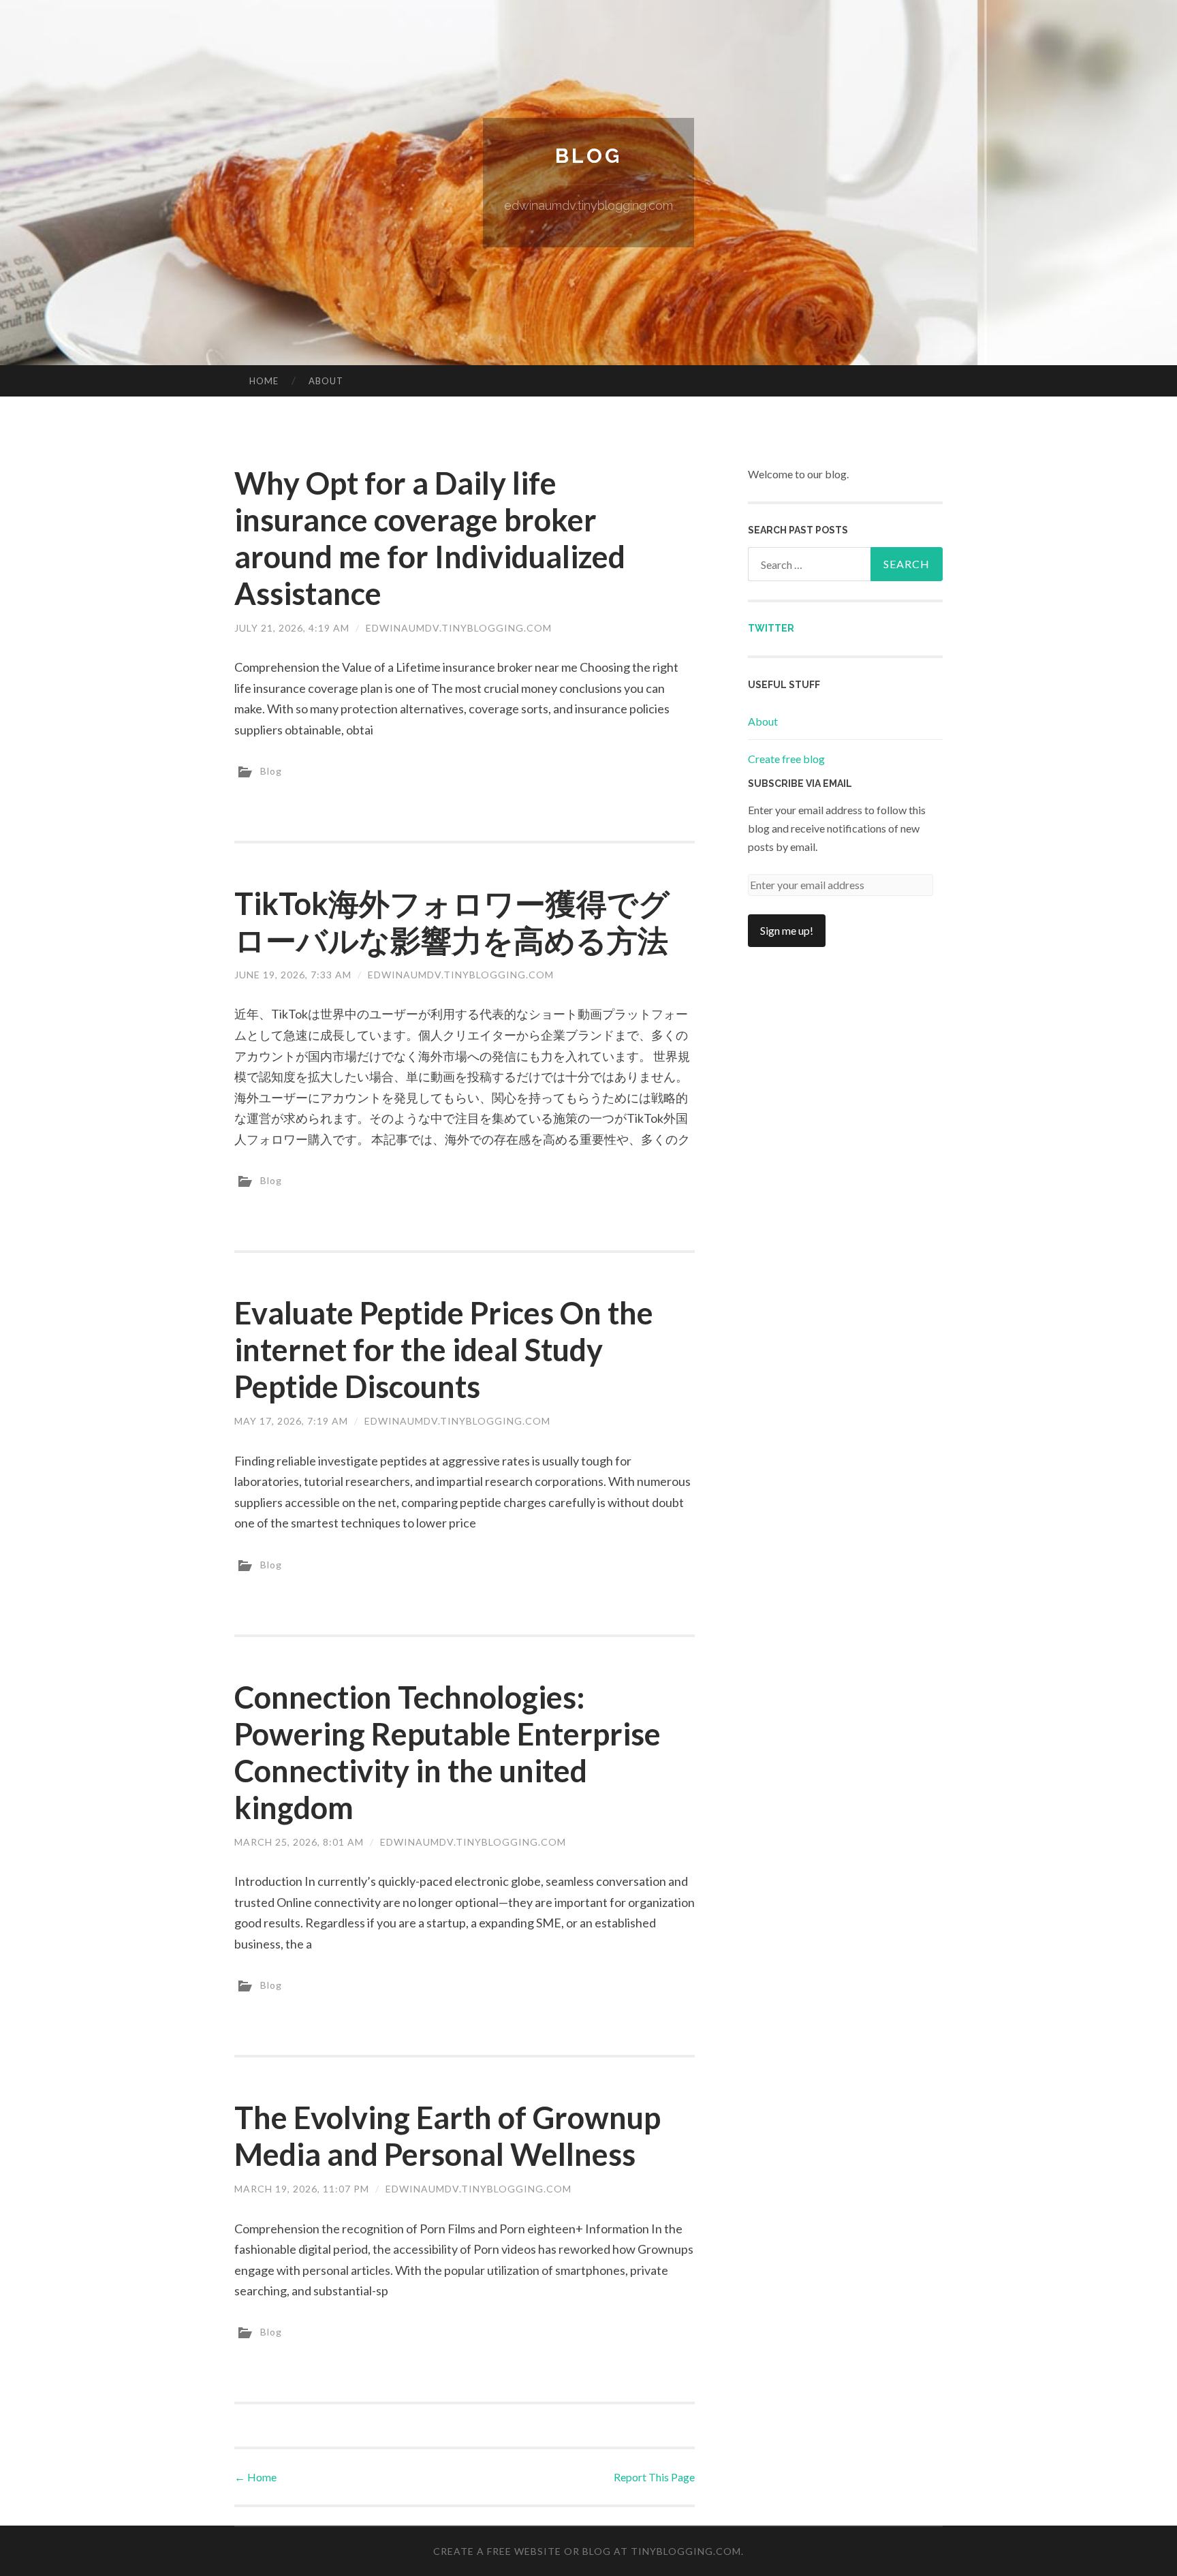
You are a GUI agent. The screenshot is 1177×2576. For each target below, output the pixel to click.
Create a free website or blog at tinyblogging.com (587, 2551)
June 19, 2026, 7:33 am (293, 975)
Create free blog (786, 759)
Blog (588, 156)
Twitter (771, 628)
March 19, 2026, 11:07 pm (302, 2189)
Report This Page (654, 2477)
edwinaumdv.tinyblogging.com (459, 628)
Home (264, 381)
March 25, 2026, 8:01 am (299, 1842)
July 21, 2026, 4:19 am (292, 628)
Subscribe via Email (800, 783)
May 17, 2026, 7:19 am (291, 1421)
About (326, 381)
